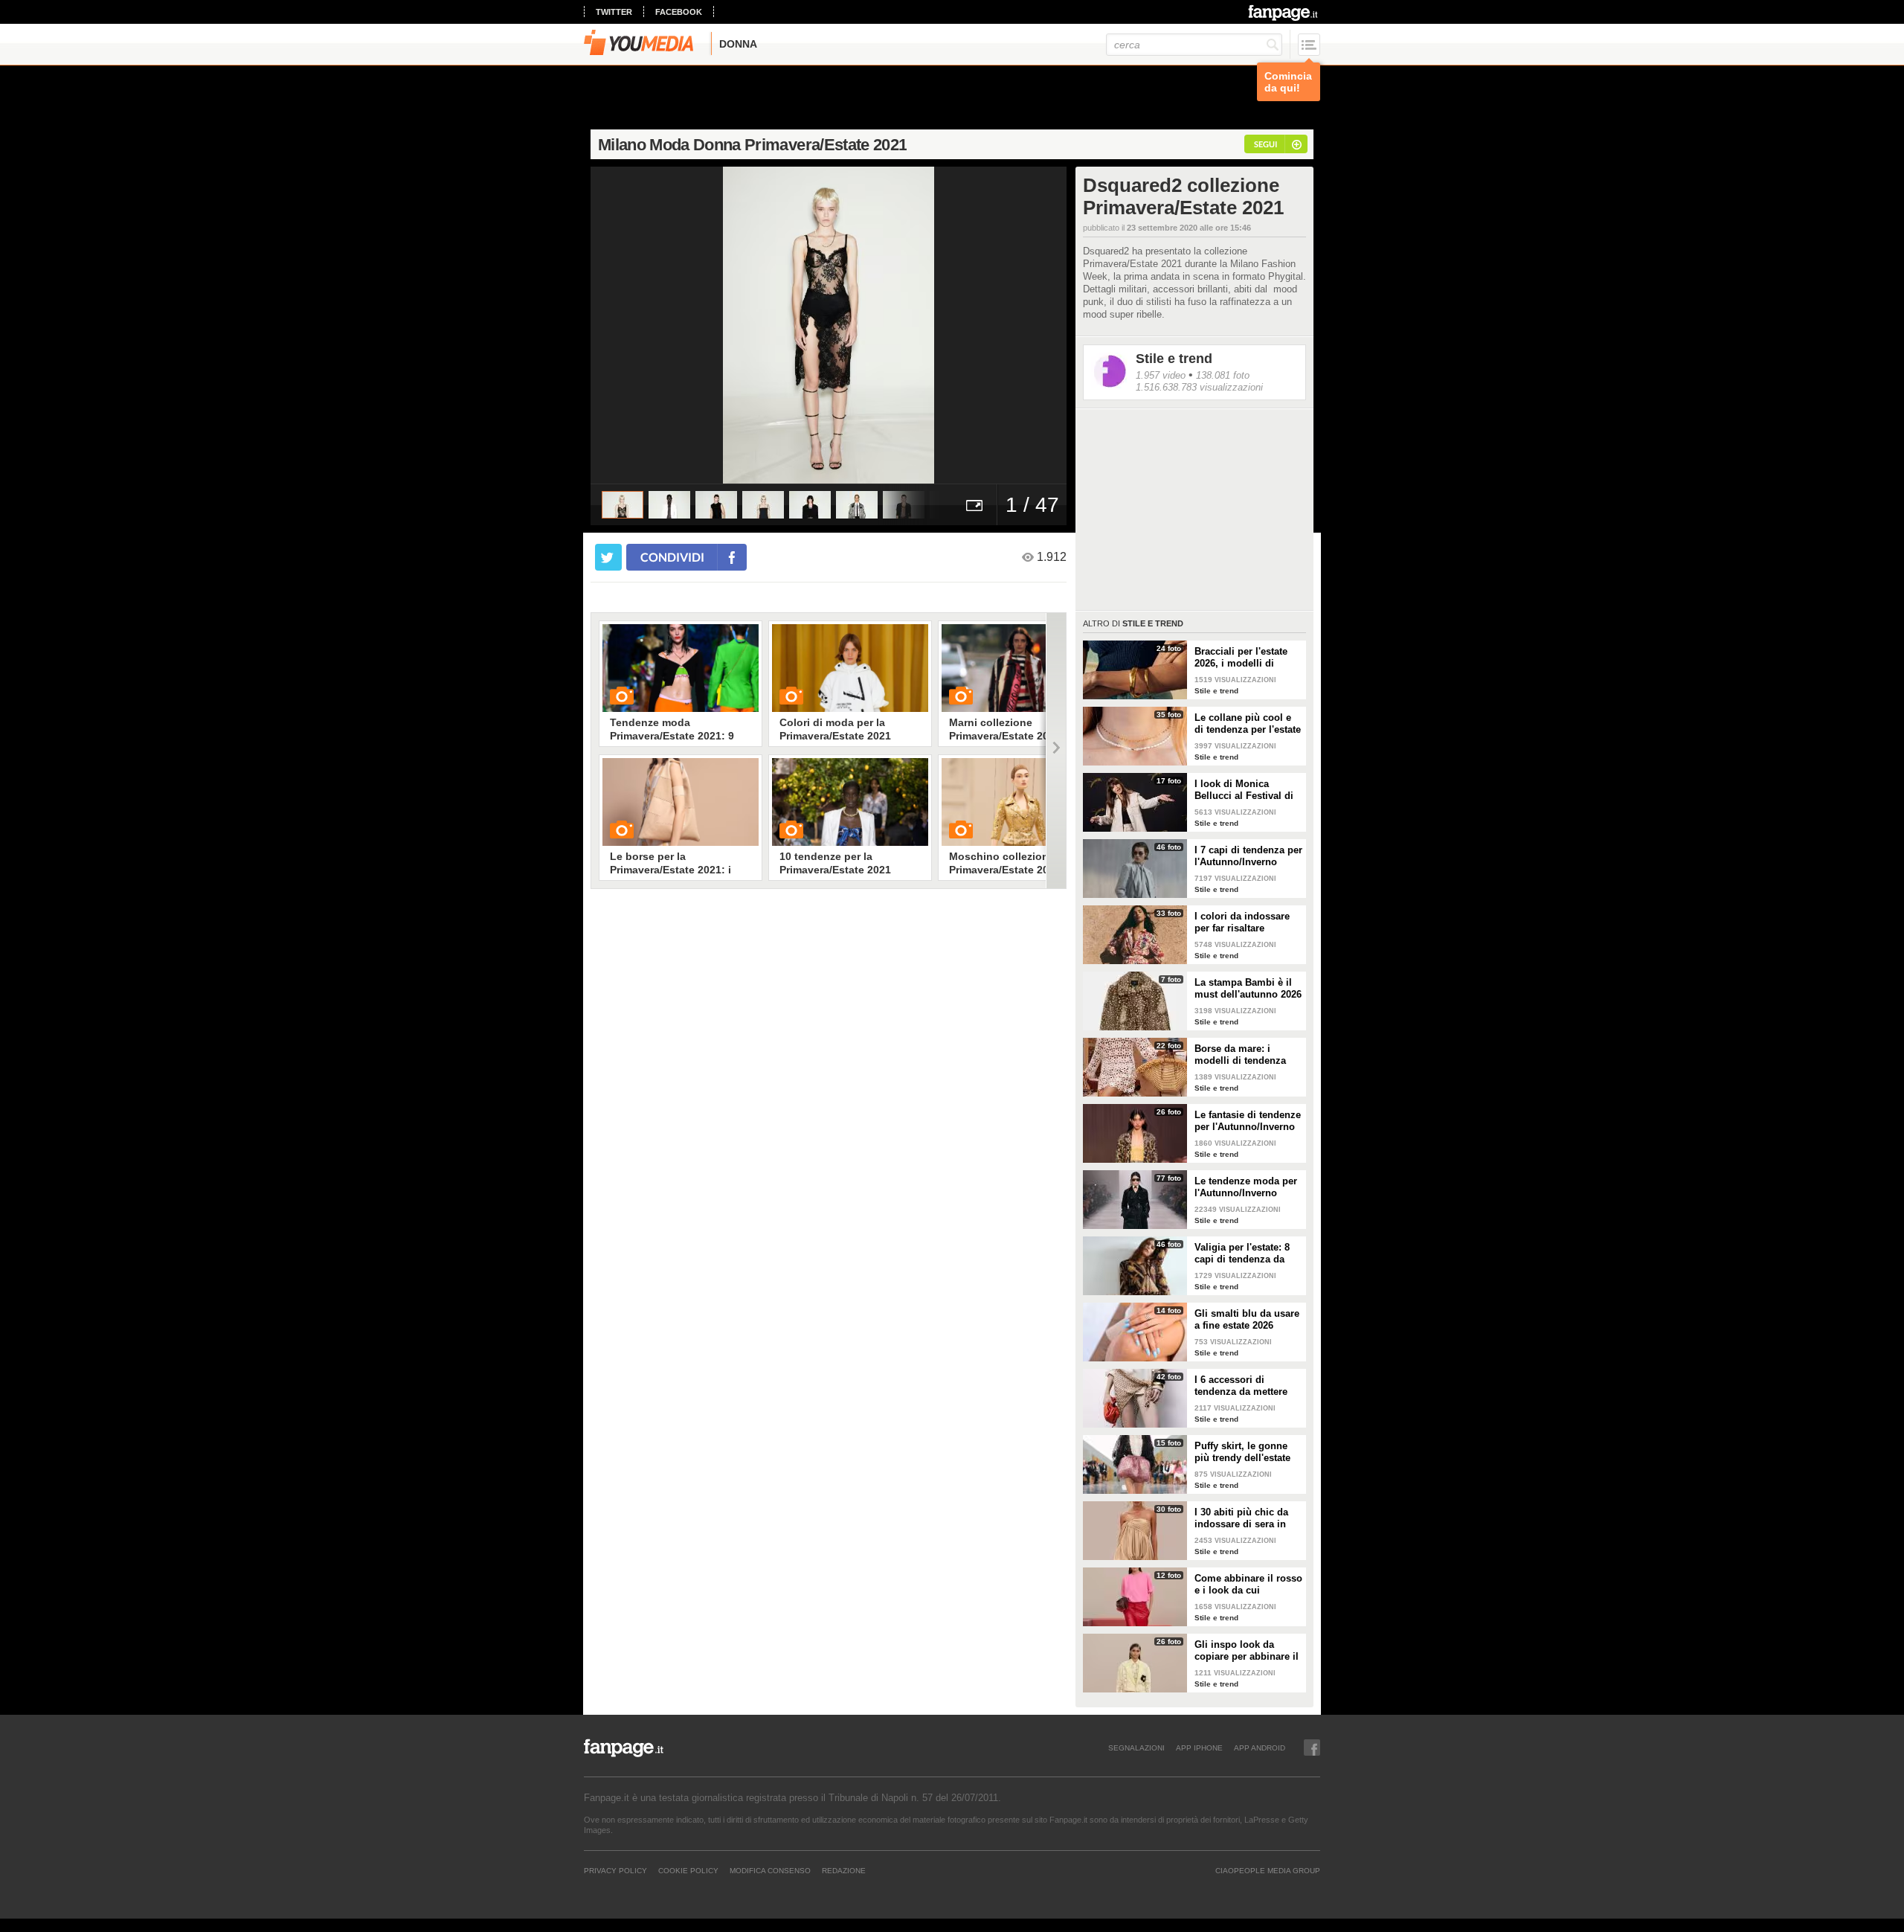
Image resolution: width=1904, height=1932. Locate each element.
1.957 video (1161, 375)
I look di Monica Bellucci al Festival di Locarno (1244, 790)
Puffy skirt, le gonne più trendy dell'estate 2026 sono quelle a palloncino (1242, 1452)
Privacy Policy (615, 1870)
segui (1265, 144)
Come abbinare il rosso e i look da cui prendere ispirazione (1248, 1585)
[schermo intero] (974, 505)
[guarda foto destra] (876, 325)
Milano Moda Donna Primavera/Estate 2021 (752, 145)
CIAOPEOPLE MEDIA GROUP (1268, 1870)
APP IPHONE (1199, 1748)
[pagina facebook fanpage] (1312, 1748)
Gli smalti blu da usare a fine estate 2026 (1247, 1319)
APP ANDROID (1260, 1748)
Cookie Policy (688, 1870)
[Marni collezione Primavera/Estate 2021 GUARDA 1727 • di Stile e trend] (1020, 668)
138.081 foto (1223, 375)
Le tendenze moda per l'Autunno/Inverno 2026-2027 (1246, 1187)
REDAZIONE (844, 1870)
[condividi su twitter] (608, 557)
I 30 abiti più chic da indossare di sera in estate (1241, 1518)
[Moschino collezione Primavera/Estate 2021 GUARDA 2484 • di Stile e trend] (1020, 802)
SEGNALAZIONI (1136, 1748)
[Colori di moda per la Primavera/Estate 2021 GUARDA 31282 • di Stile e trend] (850, 668)
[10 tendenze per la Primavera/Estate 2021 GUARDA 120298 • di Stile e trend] (850, 802)
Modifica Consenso (770, 1870)
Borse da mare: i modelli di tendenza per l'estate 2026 (1240, 1055)
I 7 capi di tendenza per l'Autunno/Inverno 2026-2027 (1248, 856)
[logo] (1284, 13)
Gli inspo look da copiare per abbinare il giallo (1247, 1651)
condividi (672, 557)
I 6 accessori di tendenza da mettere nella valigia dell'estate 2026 (1247, 1386)
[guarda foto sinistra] (638, 325)
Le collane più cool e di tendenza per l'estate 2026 (1248, 724)
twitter (614, 12)
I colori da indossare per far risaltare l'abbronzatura (1242, 922)
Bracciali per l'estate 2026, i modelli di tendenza (1241, 658)
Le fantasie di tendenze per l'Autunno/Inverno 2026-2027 (1248, 1121)
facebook (679, 12)
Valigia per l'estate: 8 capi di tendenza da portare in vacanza (1242, 1254)
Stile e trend (1174, 359)
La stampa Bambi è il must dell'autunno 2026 (1248, 988)
